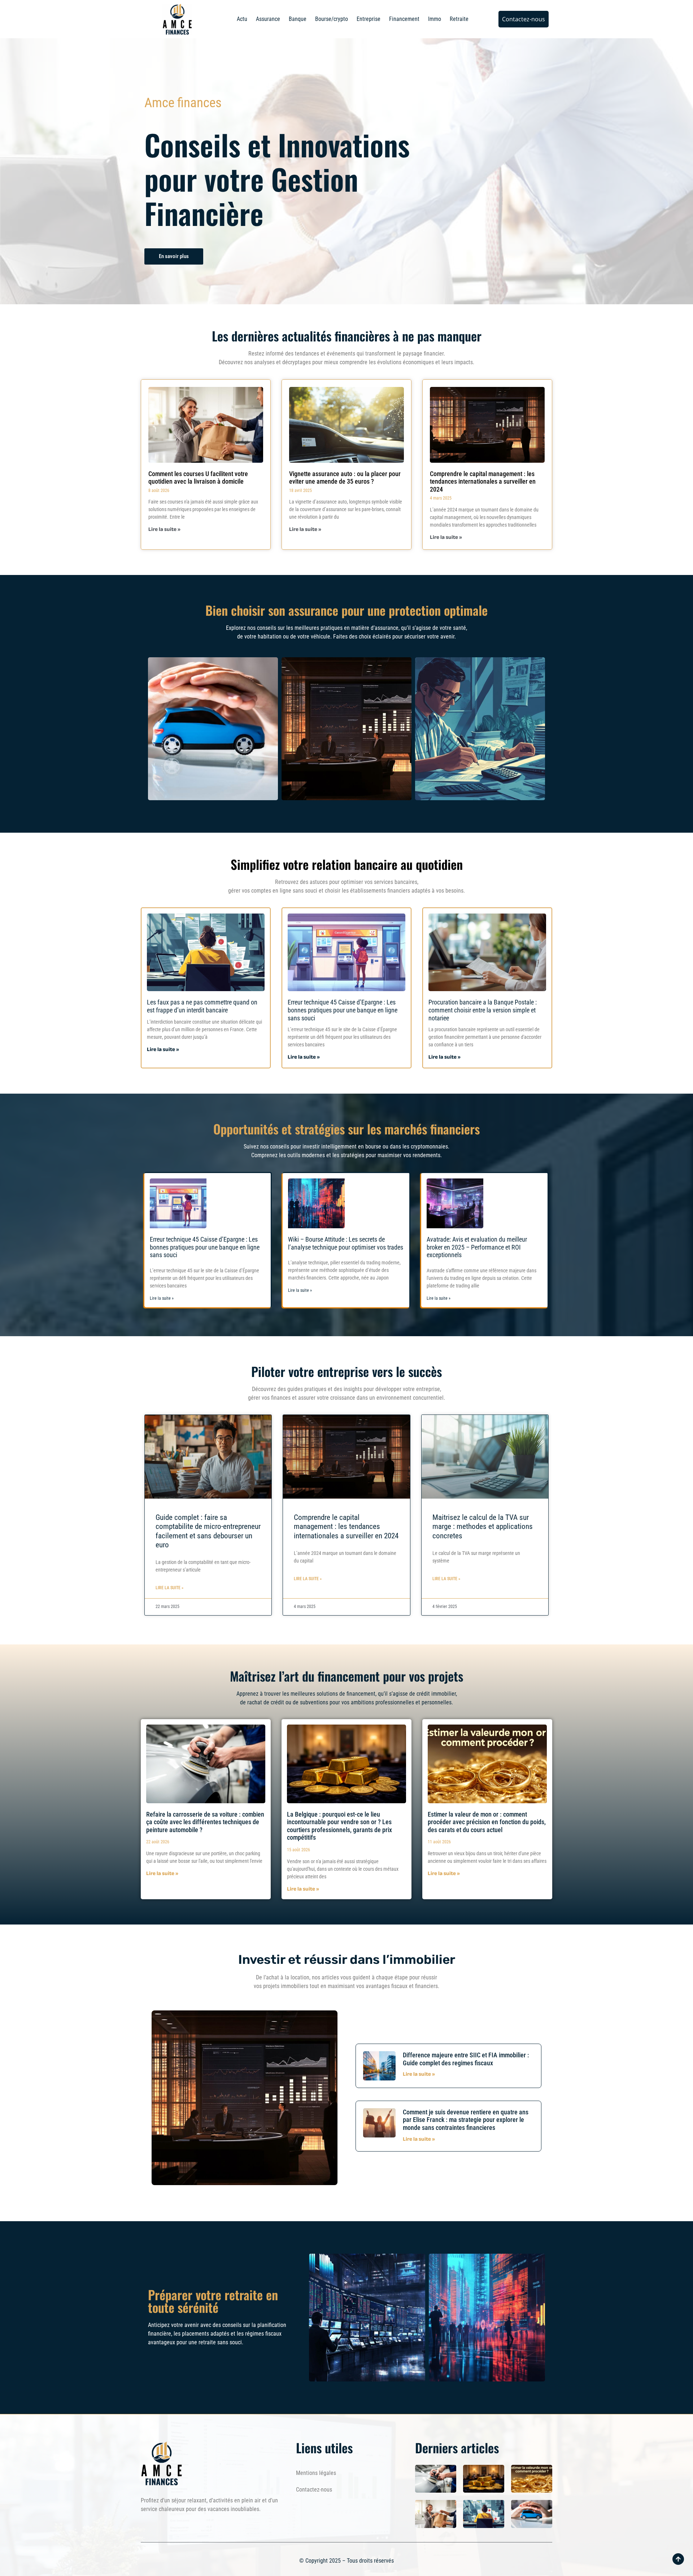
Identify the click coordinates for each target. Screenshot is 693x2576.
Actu (242, 19)
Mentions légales (316, 2473)
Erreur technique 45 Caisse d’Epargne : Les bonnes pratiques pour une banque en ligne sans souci (343, 1010)
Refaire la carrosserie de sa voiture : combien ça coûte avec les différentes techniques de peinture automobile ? (205, 1822)
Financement (404, 19)
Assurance (268, 19)
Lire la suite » (164, 530)
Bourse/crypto (332, 19)
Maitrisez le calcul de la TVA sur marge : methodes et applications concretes (483, 1526)
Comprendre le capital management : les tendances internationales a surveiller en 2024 (483, 481)
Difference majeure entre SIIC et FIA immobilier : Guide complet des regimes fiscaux (466, 2059)
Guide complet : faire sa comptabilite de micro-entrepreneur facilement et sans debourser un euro (208, 1531)
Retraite (459, 19)
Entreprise (369, 19)
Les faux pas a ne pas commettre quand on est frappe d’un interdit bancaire (202, 1006)
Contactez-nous (314, 2490)
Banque (298, 19)
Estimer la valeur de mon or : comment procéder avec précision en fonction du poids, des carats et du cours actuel (487, 1822)
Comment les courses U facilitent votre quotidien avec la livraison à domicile (198, 478)
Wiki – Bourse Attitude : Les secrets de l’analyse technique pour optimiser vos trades (346, 1243)
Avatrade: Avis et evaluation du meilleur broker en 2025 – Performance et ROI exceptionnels (477, 1247)
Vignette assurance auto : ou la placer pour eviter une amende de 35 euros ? (345, 478)
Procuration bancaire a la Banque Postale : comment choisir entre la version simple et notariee (483, 1010)
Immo (435, 19)
